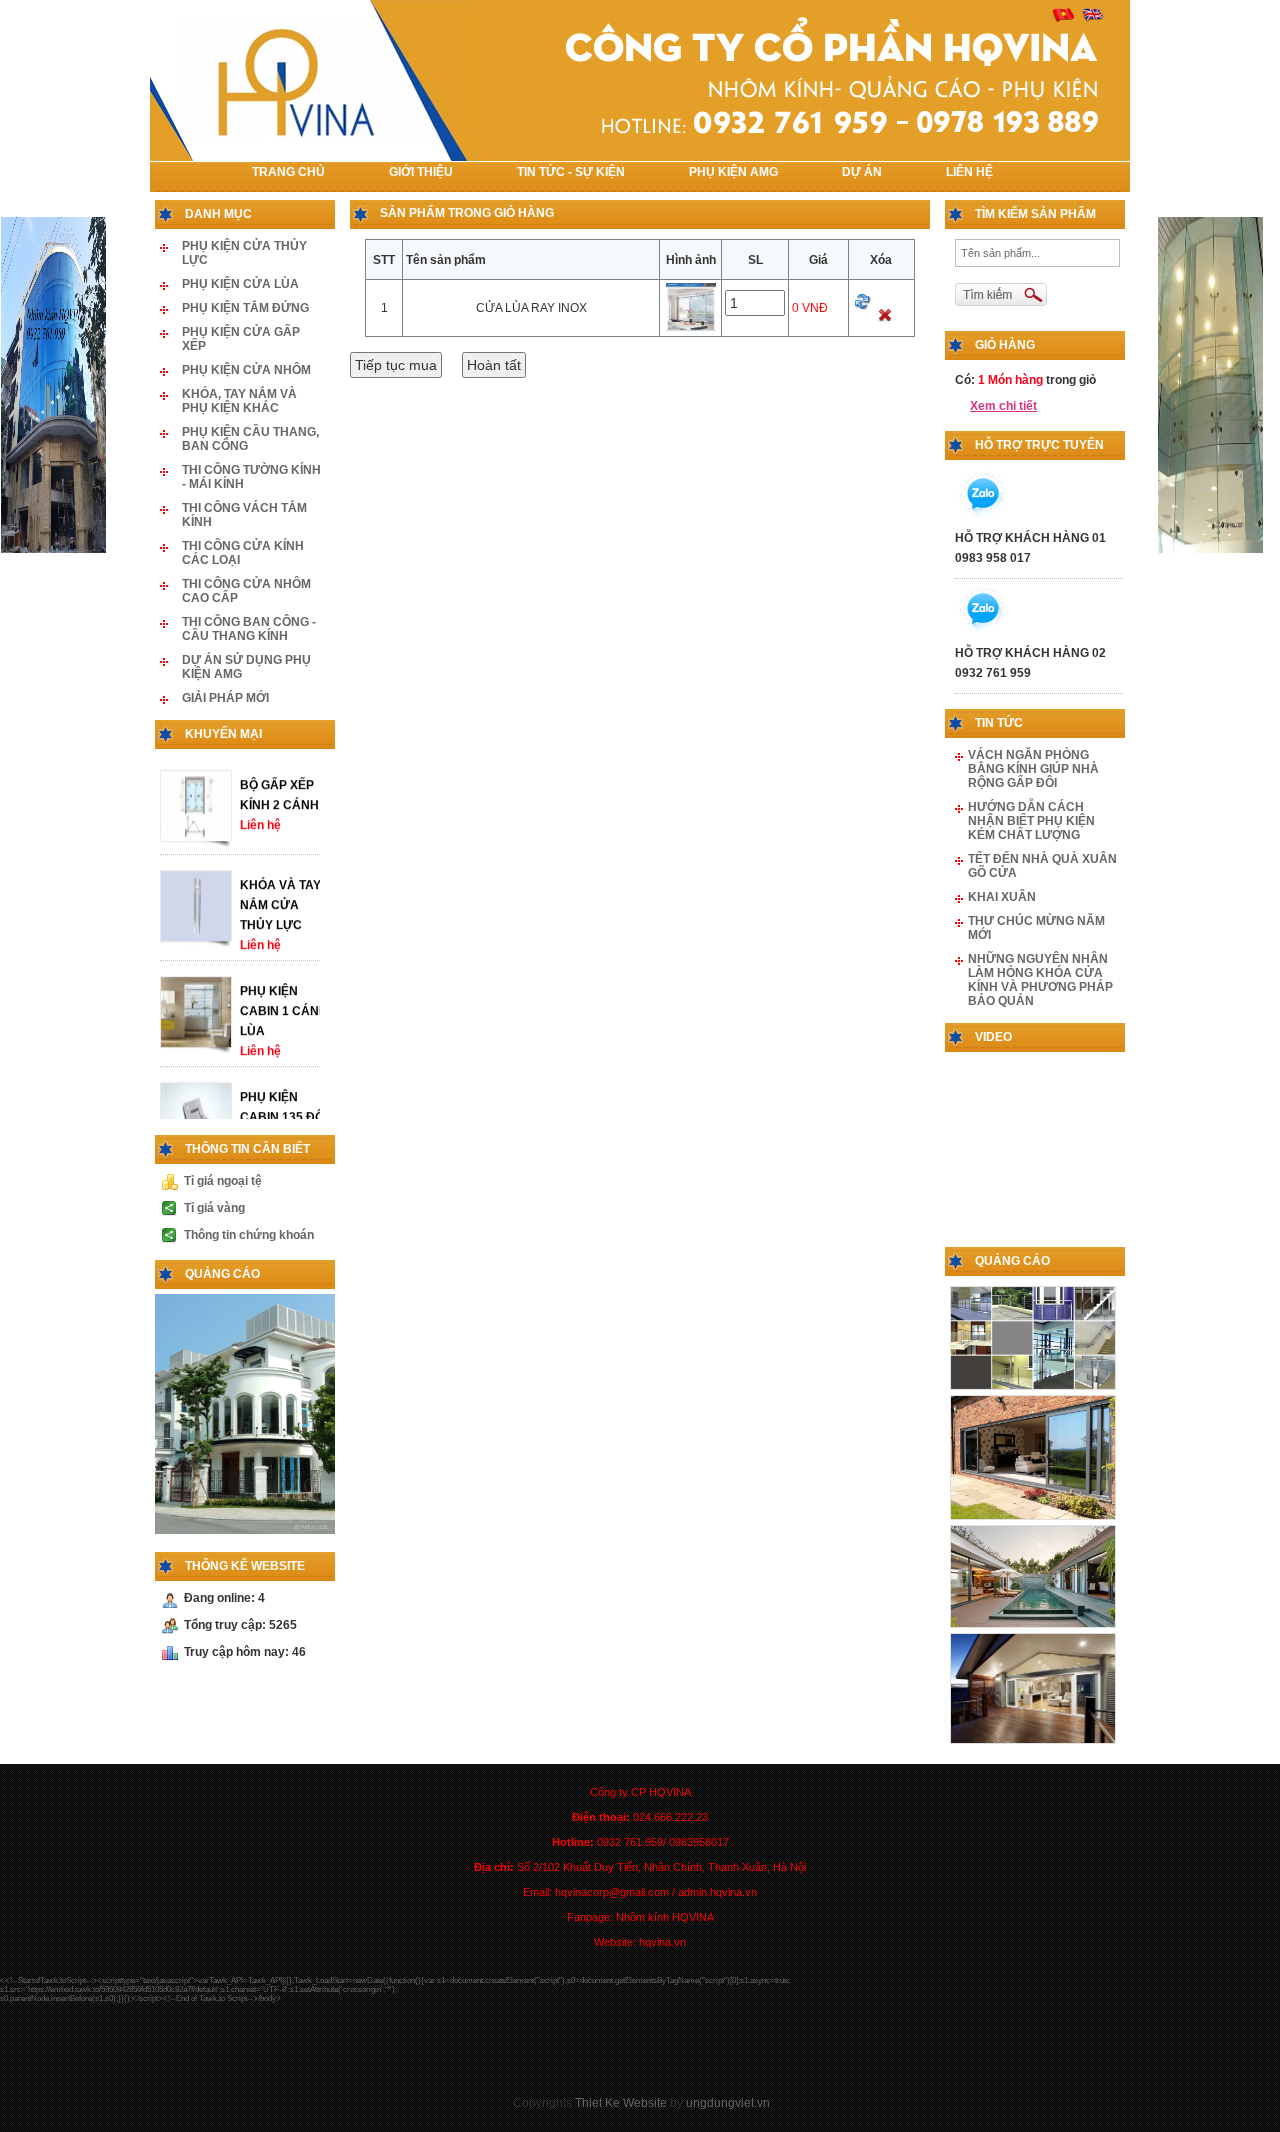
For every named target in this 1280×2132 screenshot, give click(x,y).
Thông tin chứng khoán (249, 1235)
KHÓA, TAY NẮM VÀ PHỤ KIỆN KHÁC (239, 401)
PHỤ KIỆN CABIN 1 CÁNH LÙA (284, 1030)
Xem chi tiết (1003, 406)
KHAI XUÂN (1002, 897)
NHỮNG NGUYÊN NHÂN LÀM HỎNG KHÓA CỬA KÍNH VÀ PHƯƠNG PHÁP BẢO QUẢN (1040, 980)
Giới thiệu (421, 172)
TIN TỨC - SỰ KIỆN (571, 172)
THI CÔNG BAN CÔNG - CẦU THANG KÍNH (249, 629)
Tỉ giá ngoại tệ (223, 1181)
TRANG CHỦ (288, 172)
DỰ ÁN (862, 172)
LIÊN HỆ (969, 172)
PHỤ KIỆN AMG (733, 172)
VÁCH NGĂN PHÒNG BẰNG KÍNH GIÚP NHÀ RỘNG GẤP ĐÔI (1033, 769)
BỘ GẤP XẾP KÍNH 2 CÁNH (279, 814)
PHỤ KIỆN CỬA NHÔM (246, 370)
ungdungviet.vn (728, 2103)
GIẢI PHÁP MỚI (225, 698)
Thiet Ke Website (621, 2103)
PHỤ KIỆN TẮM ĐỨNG (245, 308)
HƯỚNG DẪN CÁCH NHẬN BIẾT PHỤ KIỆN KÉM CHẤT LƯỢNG (1031, 821)
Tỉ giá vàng (214, 1208)
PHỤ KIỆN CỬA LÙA (240, 284)
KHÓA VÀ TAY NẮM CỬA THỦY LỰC (280, 924)
